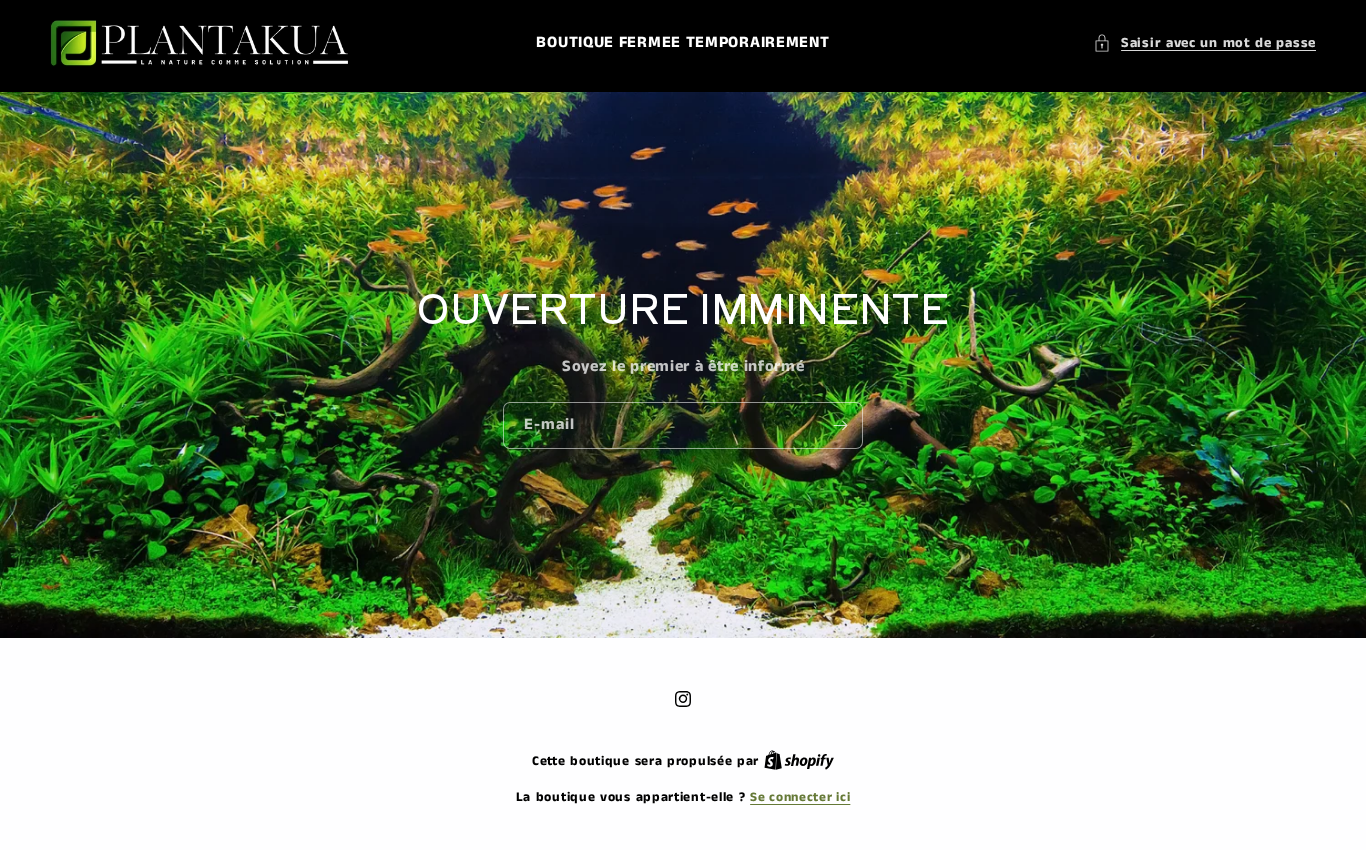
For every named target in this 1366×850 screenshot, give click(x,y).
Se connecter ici (800, 797)
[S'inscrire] (840, 425)
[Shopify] (799, 761)
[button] (1204, 43)
